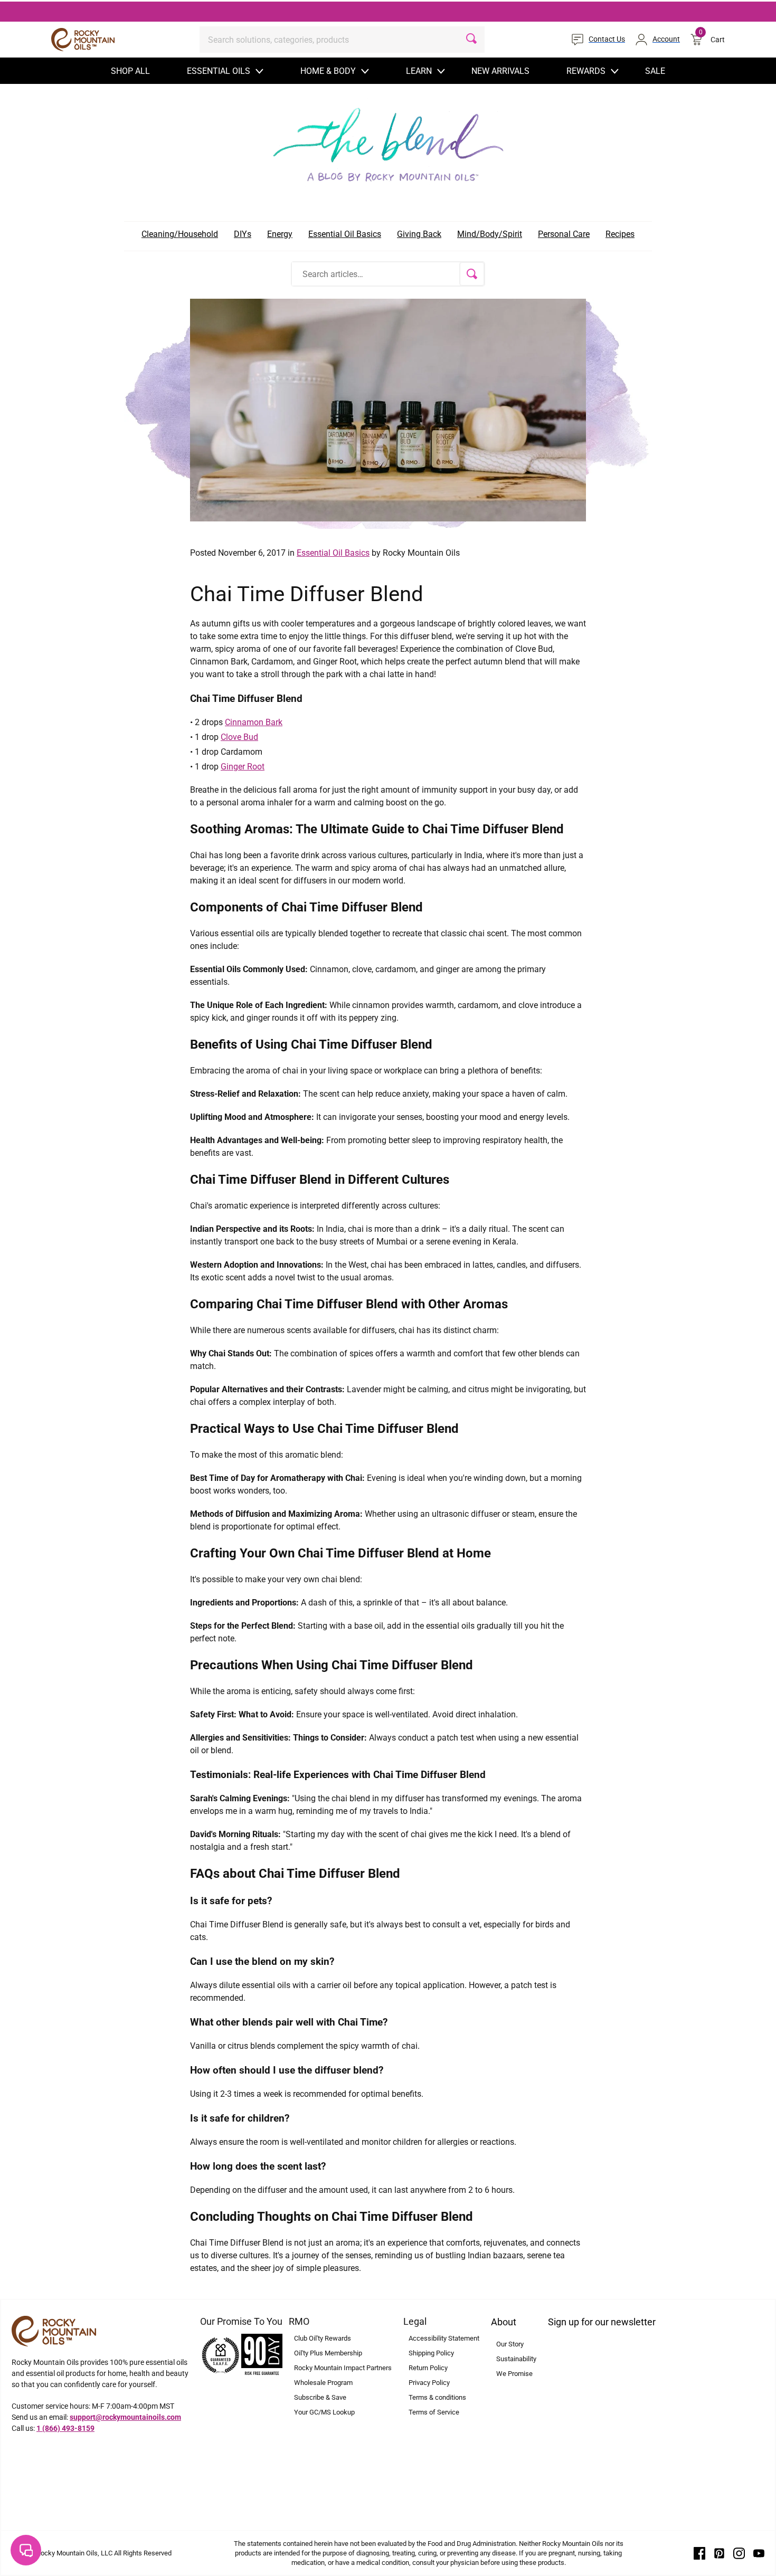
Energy (280, 234)
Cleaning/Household (180, 234)
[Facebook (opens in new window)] (699, 2553)
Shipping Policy (431, 2353)
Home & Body (328, 71)
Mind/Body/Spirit (490, 234)
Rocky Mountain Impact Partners (343, 2368)
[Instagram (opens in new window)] (739, 2553)
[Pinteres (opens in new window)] (720, 2553)
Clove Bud (239, 737)
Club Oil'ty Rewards (323, 2338)
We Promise (514, 2374)
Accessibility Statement (444, 2338)
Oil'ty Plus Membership (328, 2353)
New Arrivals (500, 71)
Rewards (586, 71)
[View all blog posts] (388, 141)
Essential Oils (219, 71)
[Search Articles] (472, 274)
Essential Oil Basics (345, 234)
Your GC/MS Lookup (324, 2412)
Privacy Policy (429, 2383)
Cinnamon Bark (254, 722)
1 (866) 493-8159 (65, 2428)
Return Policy (428, 2368)
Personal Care (564, 234)
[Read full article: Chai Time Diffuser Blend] (388, 410)
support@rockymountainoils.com (125, 2417)
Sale (655, 71)
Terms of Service (434, 2412)
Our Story (510, 2344)
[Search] (471, 40)
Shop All (130, 71)
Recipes (620, 234)
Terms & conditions (437, 2397)
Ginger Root (243, 767)
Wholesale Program (323, 2383)
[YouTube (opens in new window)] (759, 2553)
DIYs (243, 234)
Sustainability (516, 2359)
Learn (419, 71)
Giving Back (419, 234)
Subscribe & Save (320, 2397)
